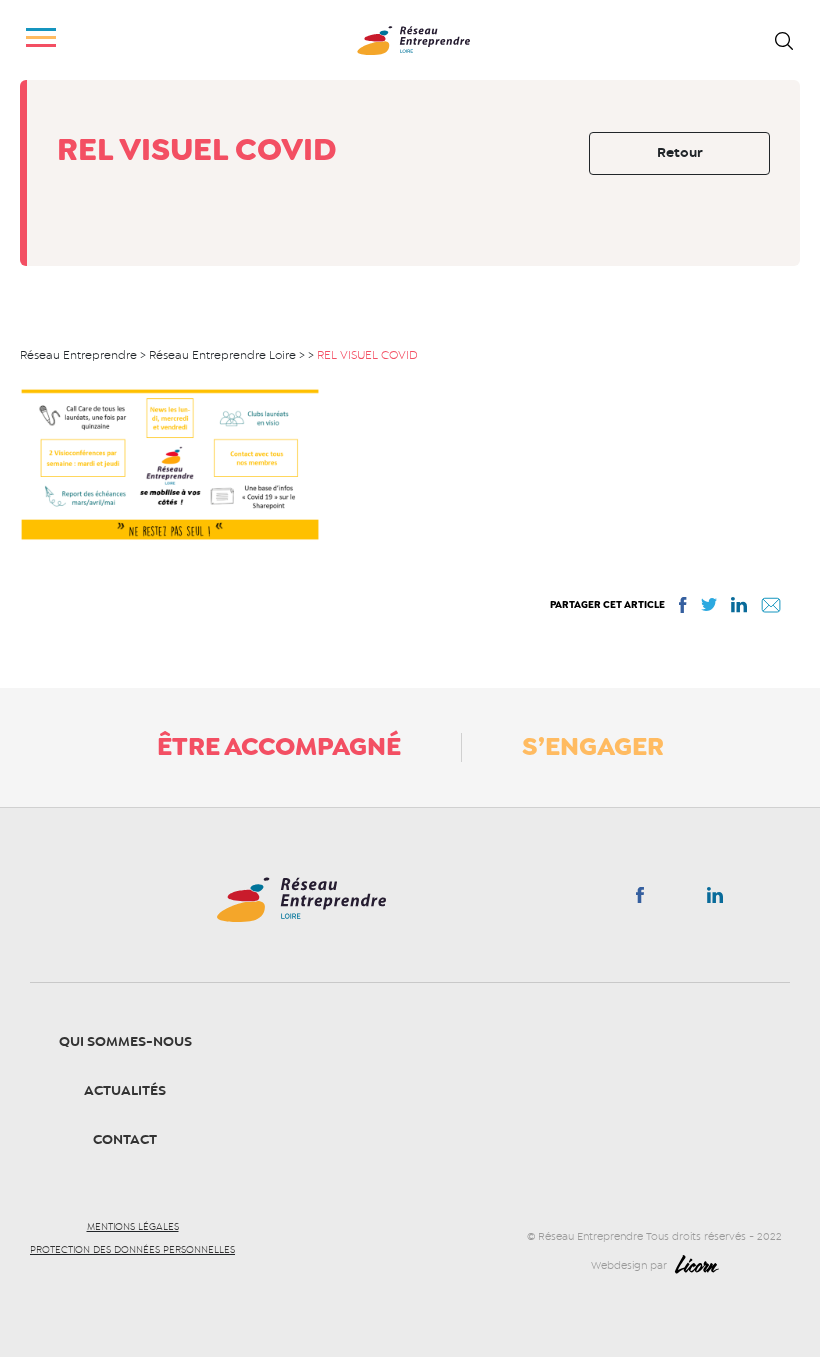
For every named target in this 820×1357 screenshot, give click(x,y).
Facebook (639, 899)
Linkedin (715, 899)
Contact (125, 1139)
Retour (680, 152)
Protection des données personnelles (132, 1250)
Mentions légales (133, 1227)
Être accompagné (279, 746)
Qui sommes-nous (125, 1041)
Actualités (125, 1090)
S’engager (593, 746)
